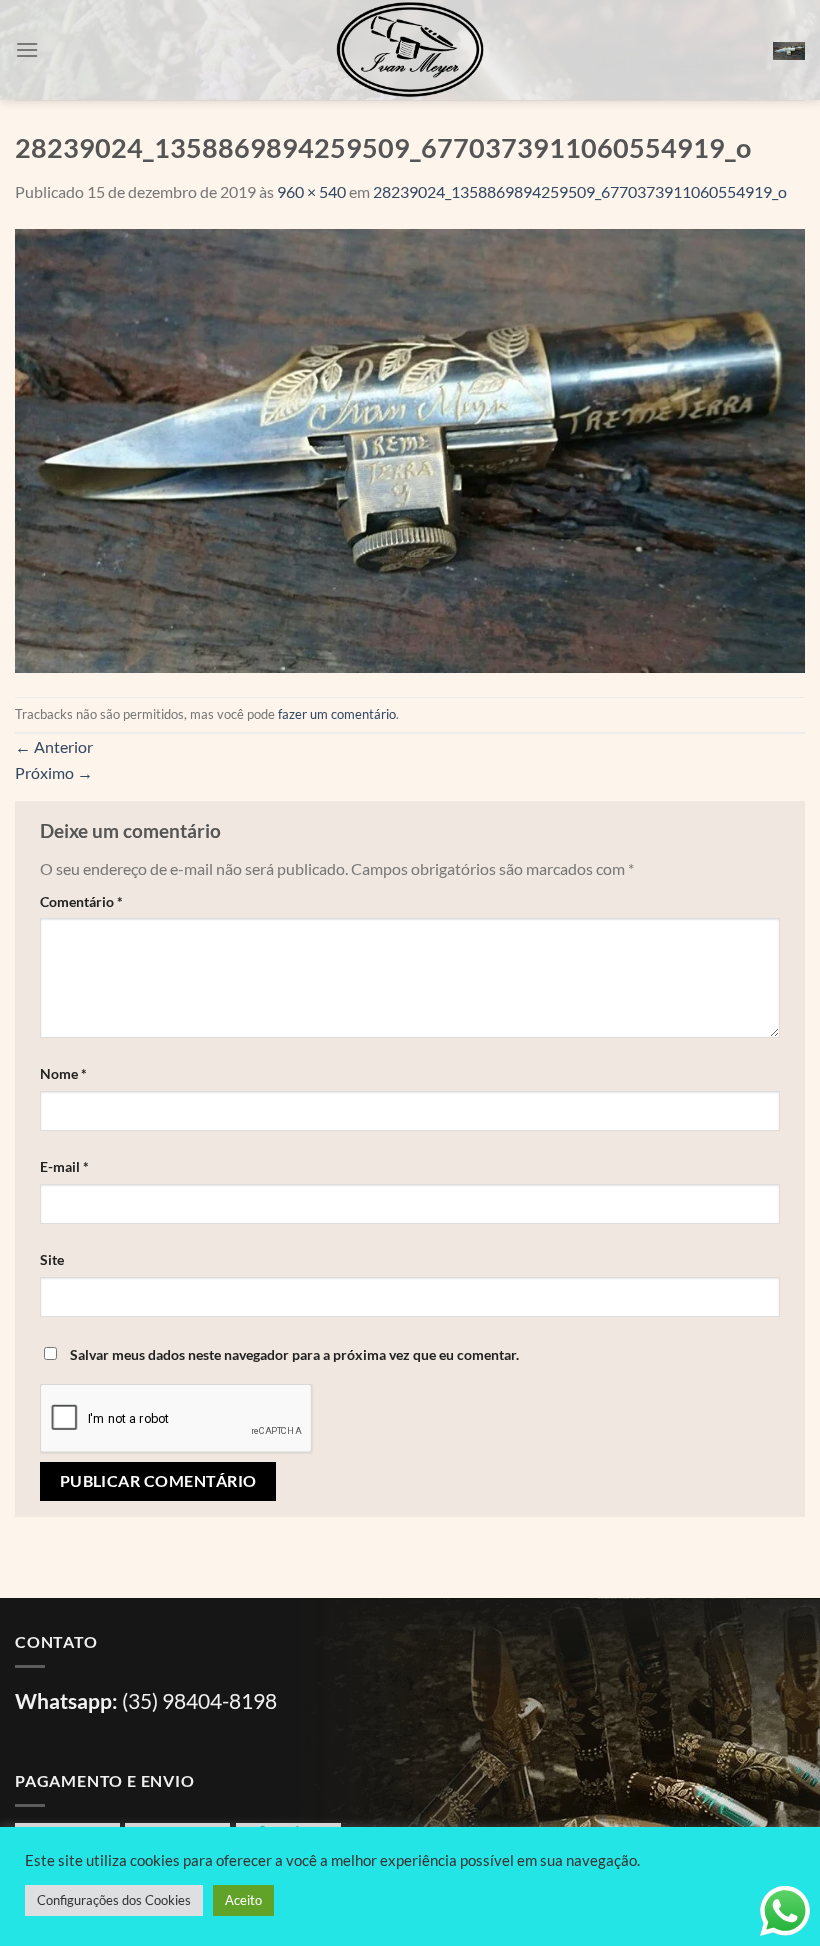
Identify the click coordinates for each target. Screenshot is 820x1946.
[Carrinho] (789, 50)
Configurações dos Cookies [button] (114, 1900)
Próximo (54, 772)
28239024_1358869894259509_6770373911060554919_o (580, 191)
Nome (63, 1073)
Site (52, 1259)
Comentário (81, 901)
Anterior (54, 746)
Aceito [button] (243, 1900)
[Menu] (27, 49)
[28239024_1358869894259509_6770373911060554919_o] (410, 448)
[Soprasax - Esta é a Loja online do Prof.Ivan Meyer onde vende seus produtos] (410, 50)
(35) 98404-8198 (199, 1700)
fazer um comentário (337, 714)
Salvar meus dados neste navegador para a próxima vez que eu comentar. (294, 1354)
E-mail (64, 1166)
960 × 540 (311, 191)
